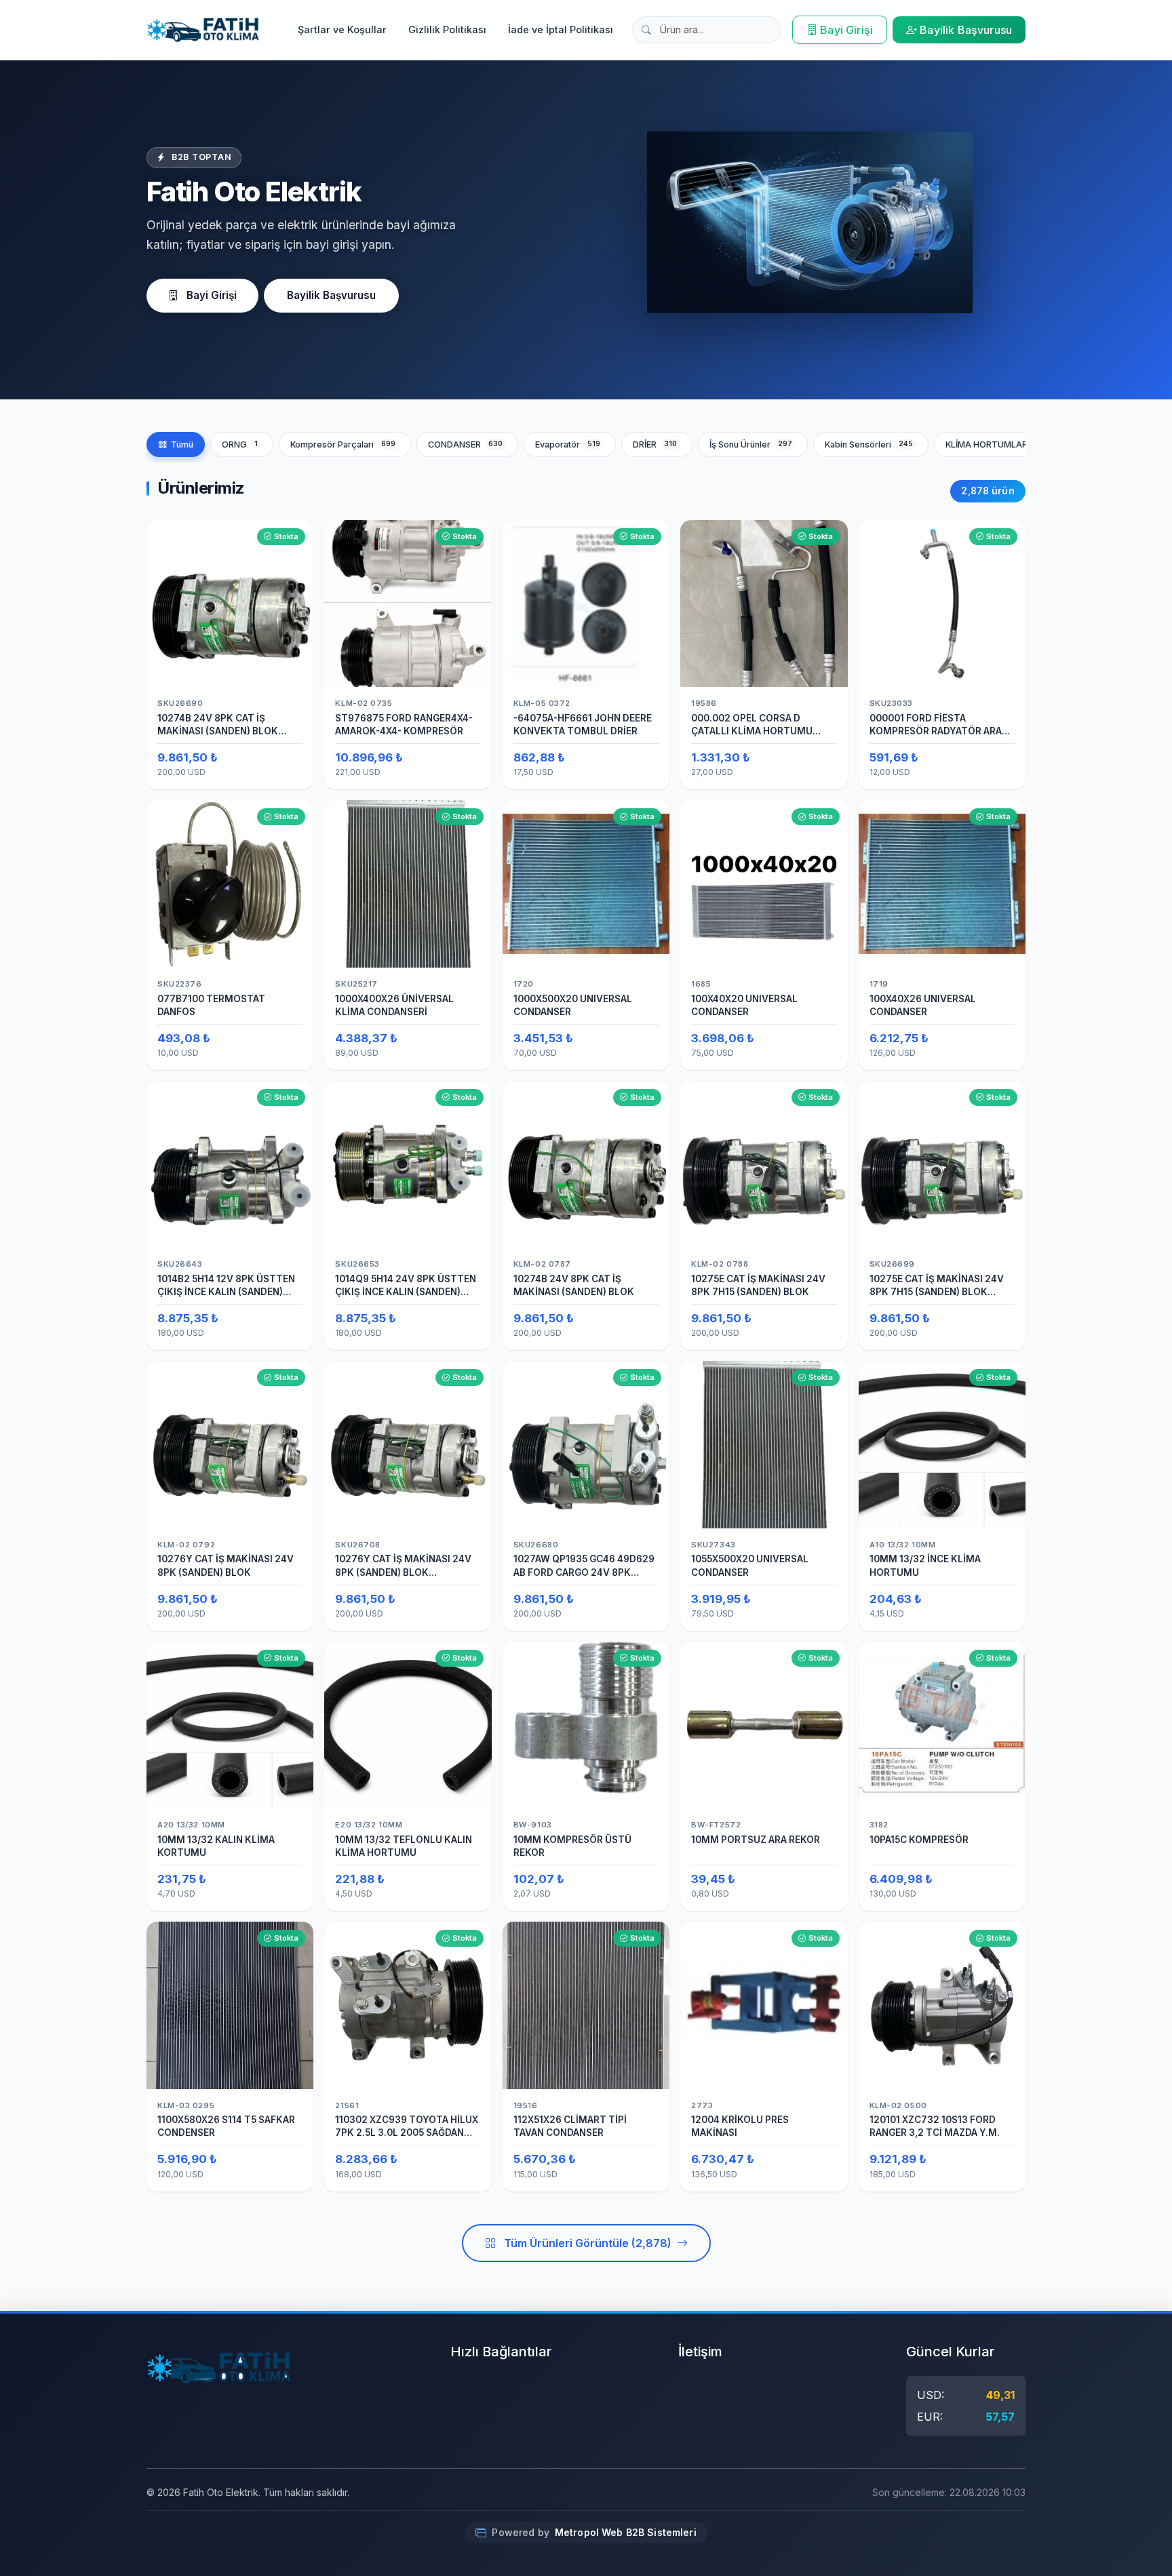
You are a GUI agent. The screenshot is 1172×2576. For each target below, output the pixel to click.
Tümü (182, 444)
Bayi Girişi (846, 30)
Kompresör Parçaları (343, 444)
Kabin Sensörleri (869, 444)
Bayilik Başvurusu (966, 30)
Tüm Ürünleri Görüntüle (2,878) (588, 2243)
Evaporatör (568, 444)
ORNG (240, 444)
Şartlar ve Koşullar (342, 29)
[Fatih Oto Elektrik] (203, 30)
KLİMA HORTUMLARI (999, 444)
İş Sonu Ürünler (751, 444)
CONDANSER (466, 444)
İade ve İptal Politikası (561, 29)
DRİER (655, 444)
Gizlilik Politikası (447, 29)
